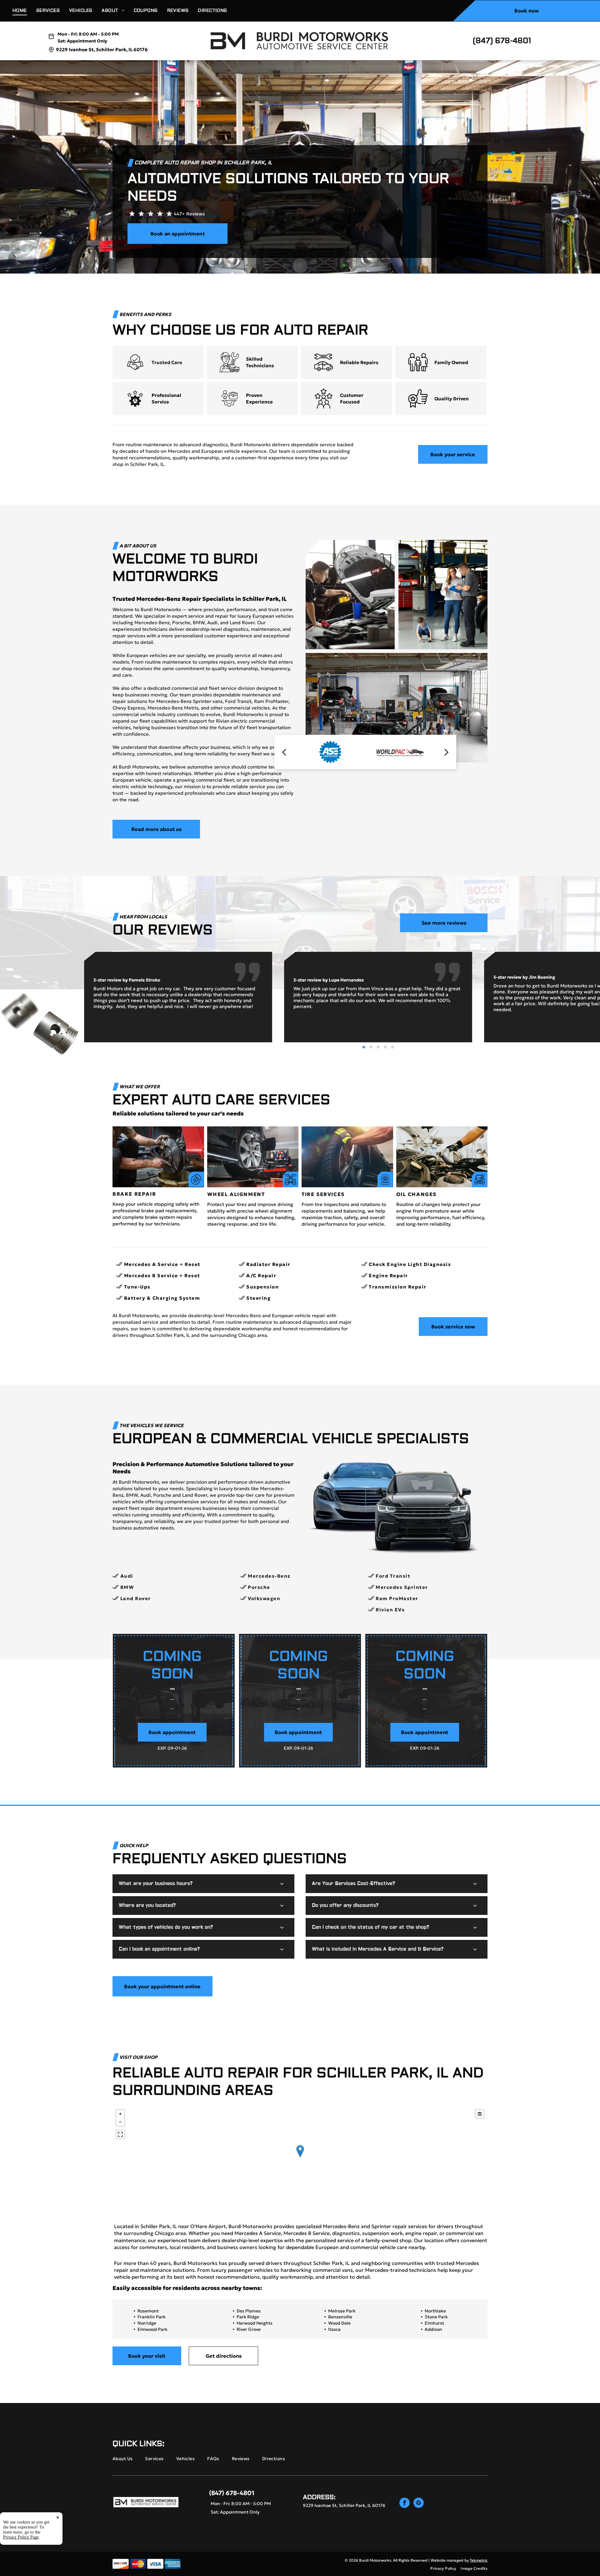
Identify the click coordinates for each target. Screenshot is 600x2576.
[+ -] (300, 2158)
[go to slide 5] (392, 1047)
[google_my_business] (419, 2504)
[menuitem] (24, 11)
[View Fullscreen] (120, 2134)
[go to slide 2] (371, 1047)
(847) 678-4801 (502, 41)
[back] (284, 752)
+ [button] (120, 2114)
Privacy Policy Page (21, 2537)
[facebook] (405, 2504)
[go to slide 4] (385, 1047)
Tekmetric (479, 2560)
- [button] (120, 2122)
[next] (447, 752)
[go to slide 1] (364, 1047)
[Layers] (480, 2114)
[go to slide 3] (378, 1047)
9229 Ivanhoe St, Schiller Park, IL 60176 (102, 49)
